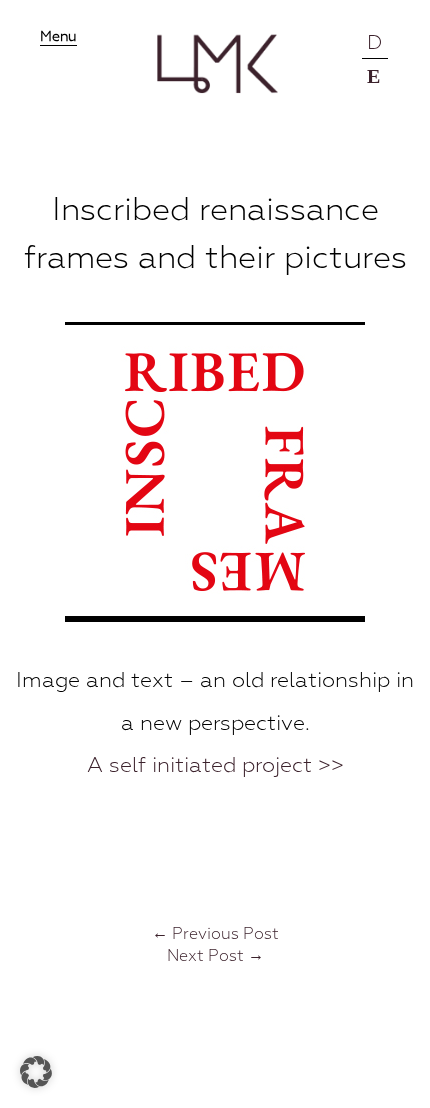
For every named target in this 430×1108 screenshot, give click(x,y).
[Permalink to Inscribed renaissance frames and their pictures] (215, 617)
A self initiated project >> (215, 765)
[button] (36, 1072)
